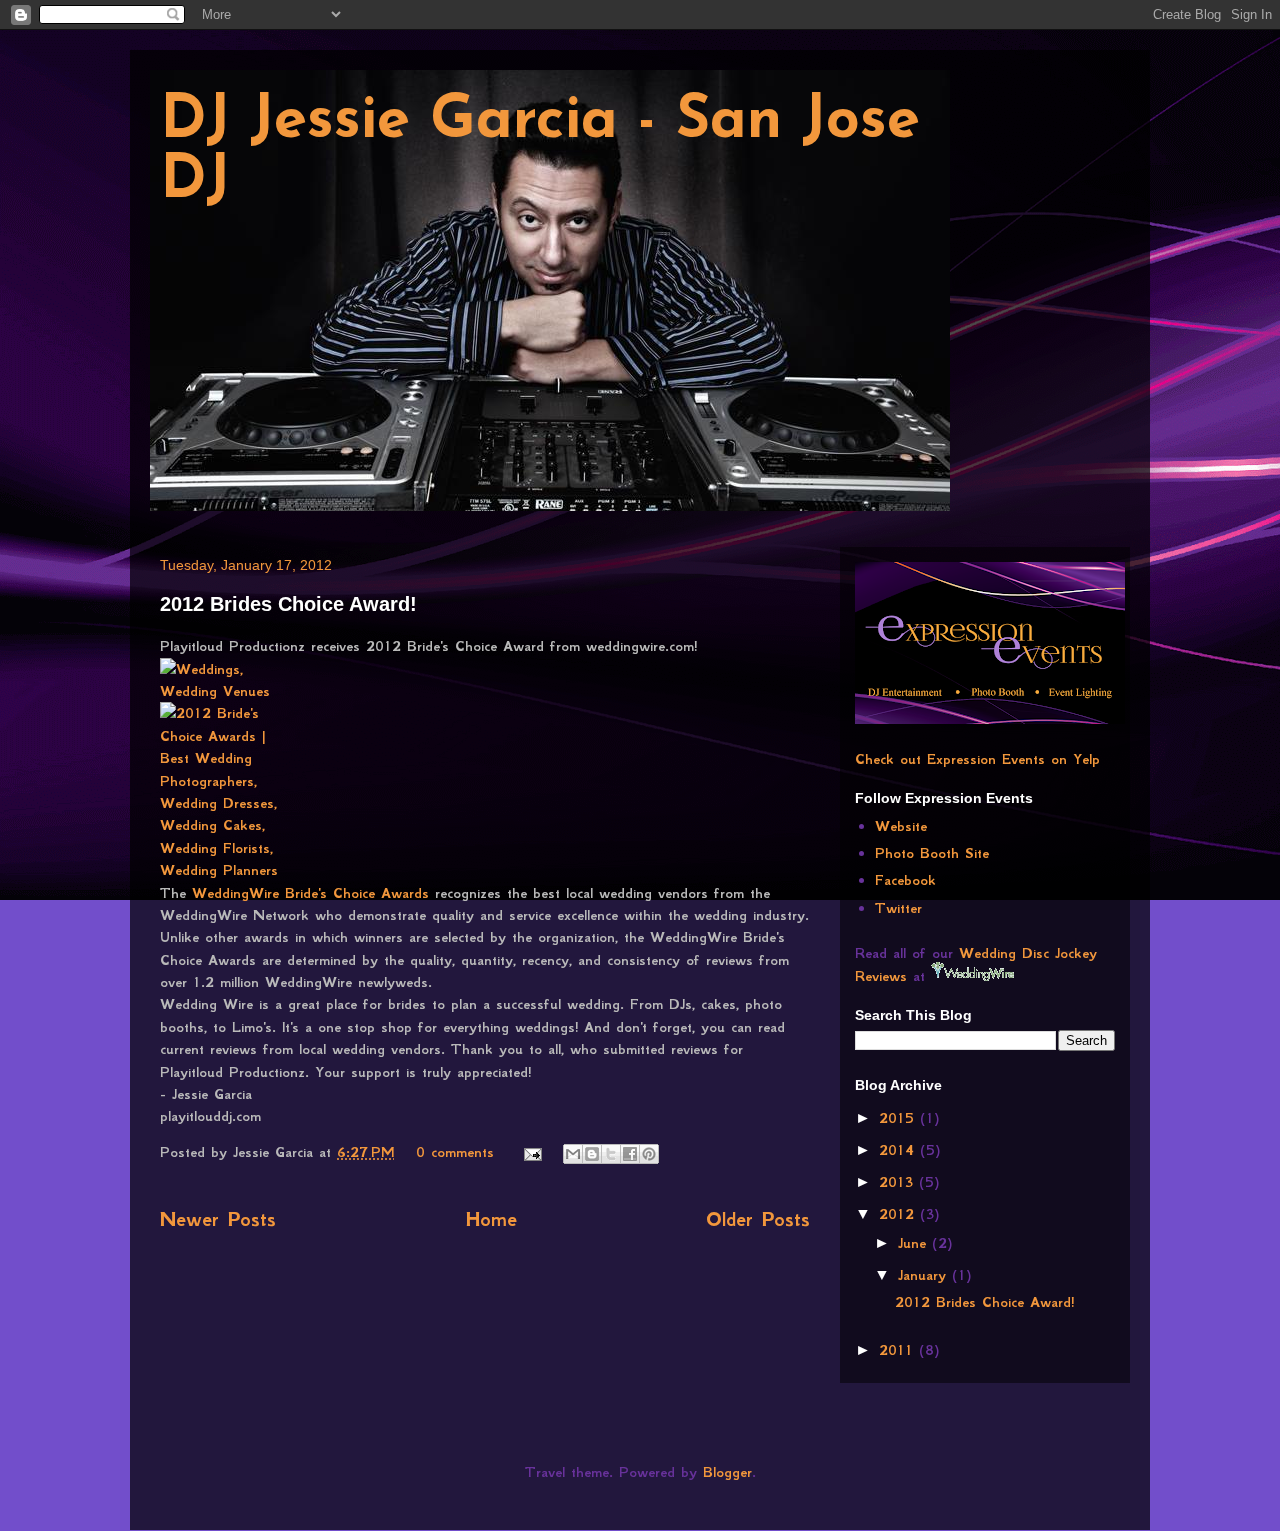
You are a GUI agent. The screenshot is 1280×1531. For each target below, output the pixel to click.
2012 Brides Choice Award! (288, 604)
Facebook (905, 880)
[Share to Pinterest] (649, 1154)
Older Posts (758, 1219)
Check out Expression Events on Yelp (977, 759)
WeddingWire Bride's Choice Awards (313, 893)
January (925, 1275)
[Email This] (573, 1154)
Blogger (727, 1472)
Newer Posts (218, 1219)
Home (491, 1219)
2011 (899, 1350)
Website (901, 826)
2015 (899, 1118)
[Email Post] (532, 1152)
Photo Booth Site (932, 853)
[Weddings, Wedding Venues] (222, 680)
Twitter (898, 908)
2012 (899, 1214)
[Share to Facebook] (630, 1154)
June (915, 1243)
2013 (899, 1182)
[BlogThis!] (592, 1154)
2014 (899, 1150)
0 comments (455, 1152)
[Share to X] (611, 1154)
